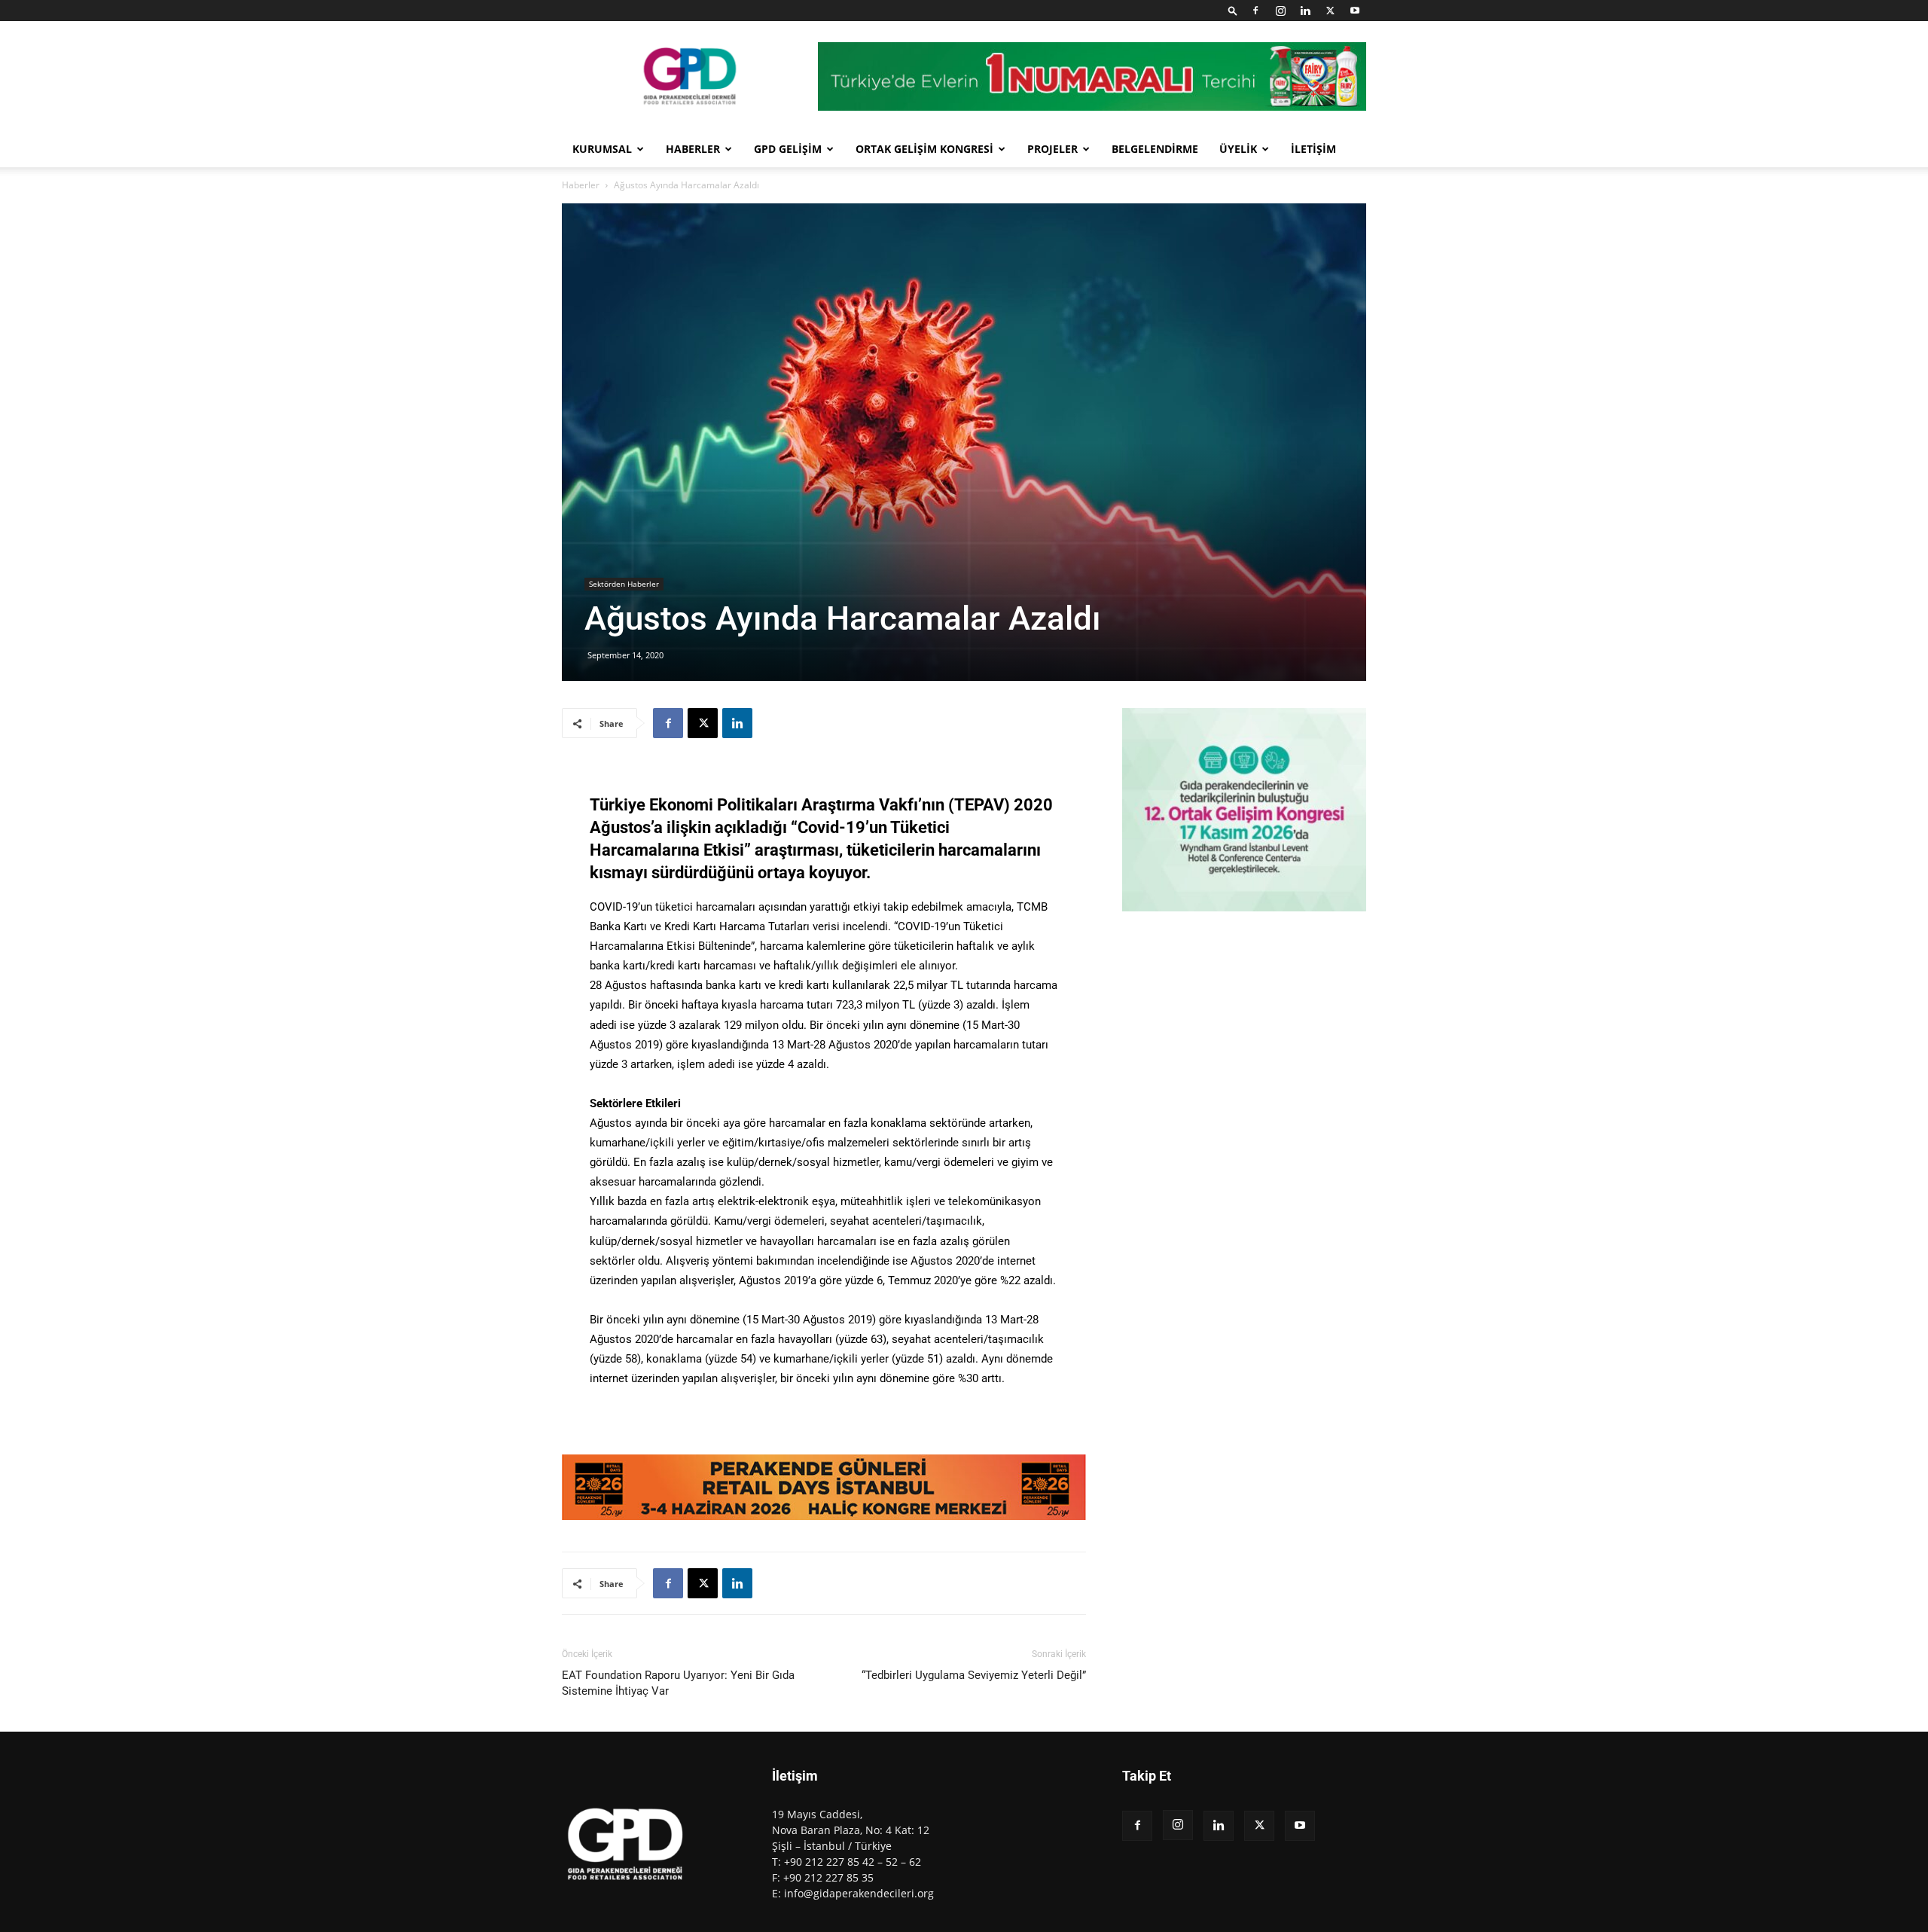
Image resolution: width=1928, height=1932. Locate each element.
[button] (1233, 10)
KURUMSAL (602, 149)
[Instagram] (1280, 11)
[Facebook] (1255, 11)
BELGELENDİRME (1155, 149)
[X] (1330, 11)
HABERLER (693, 149)
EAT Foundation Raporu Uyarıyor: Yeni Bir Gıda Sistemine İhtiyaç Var (678, 1683)
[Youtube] (1355, 11)
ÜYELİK (1238, 149)
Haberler (581, 185)
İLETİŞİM (1313, 149)
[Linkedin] (1305, 11)
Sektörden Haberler (624, 584)
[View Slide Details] (824, 1487)
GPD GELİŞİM (788, 149)
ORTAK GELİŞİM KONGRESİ (924, 149)
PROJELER (1052, 149)
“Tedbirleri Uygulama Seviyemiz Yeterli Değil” (974, 1675)
